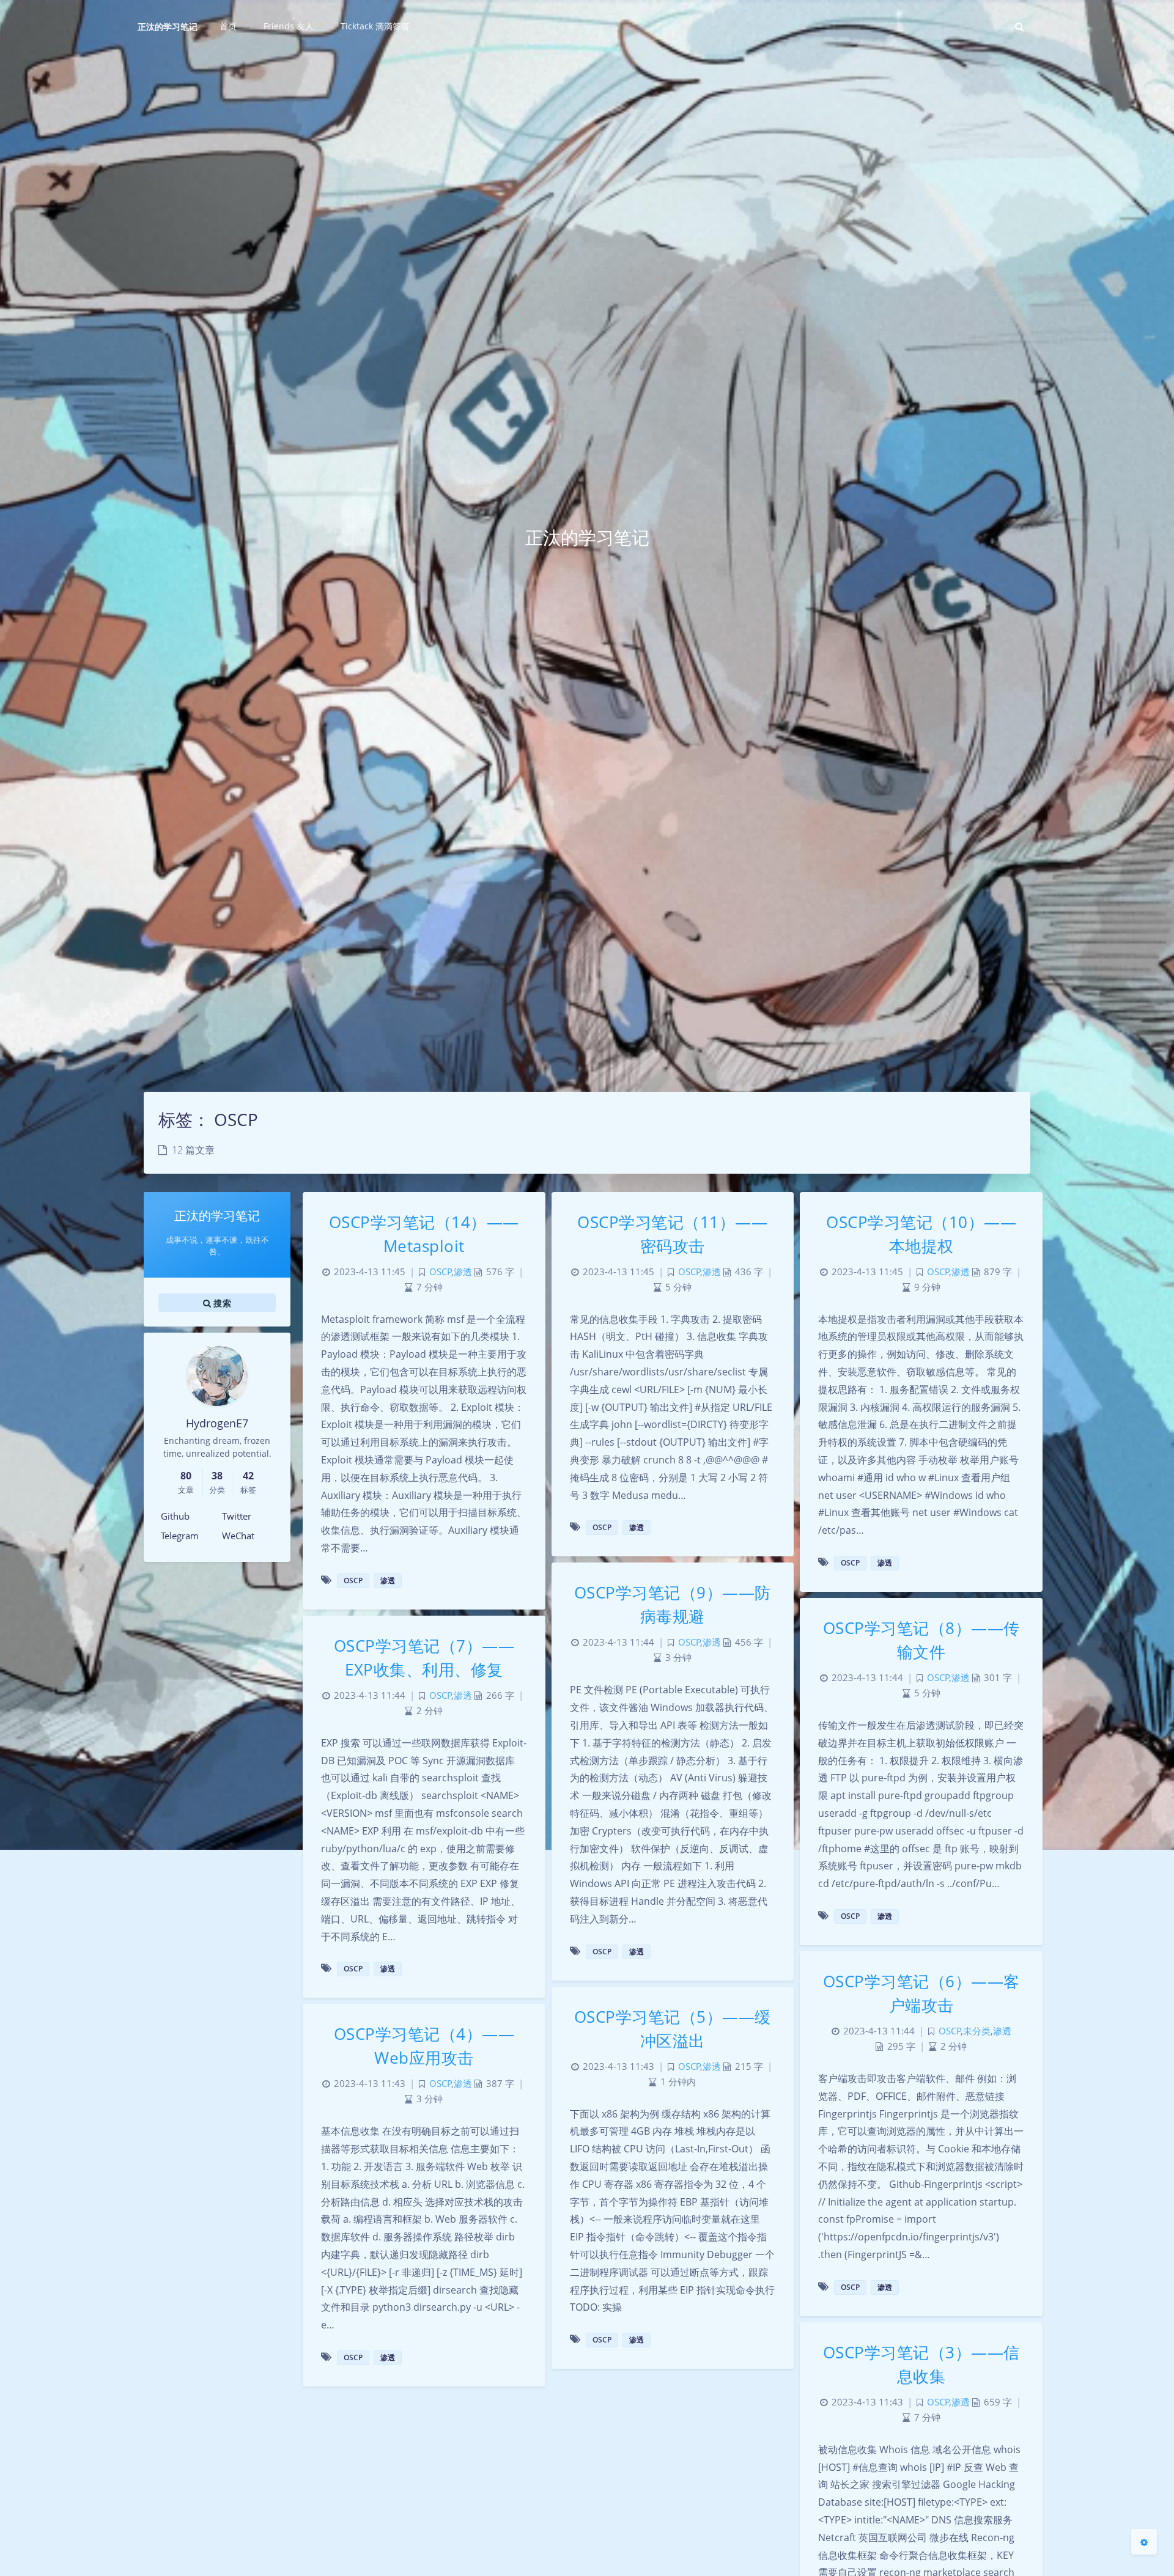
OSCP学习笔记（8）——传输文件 (921, 1640)
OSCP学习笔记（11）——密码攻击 (672, 1234)
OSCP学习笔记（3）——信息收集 (921, 2364)
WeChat (238, 1536)
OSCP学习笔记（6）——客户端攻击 (921, 1993)
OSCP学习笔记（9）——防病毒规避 (673, 1604)
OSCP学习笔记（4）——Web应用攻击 (424, 2046)
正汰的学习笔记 (168, 27)
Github (175, 1516)
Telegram (180, 1536)
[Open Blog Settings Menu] (1144, 2542)
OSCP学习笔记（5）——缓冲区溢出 (673, 2029)
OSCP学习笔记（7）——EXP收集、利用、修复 (424, 1658)
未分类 (977, 2031)
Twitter (237, 1516)
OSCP (441, 1272)
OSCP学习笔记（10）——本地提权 (921, 1234)
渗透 (463, 1272)
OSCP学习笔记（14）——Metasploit (424, 1234)
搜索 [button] (221, 1302)
